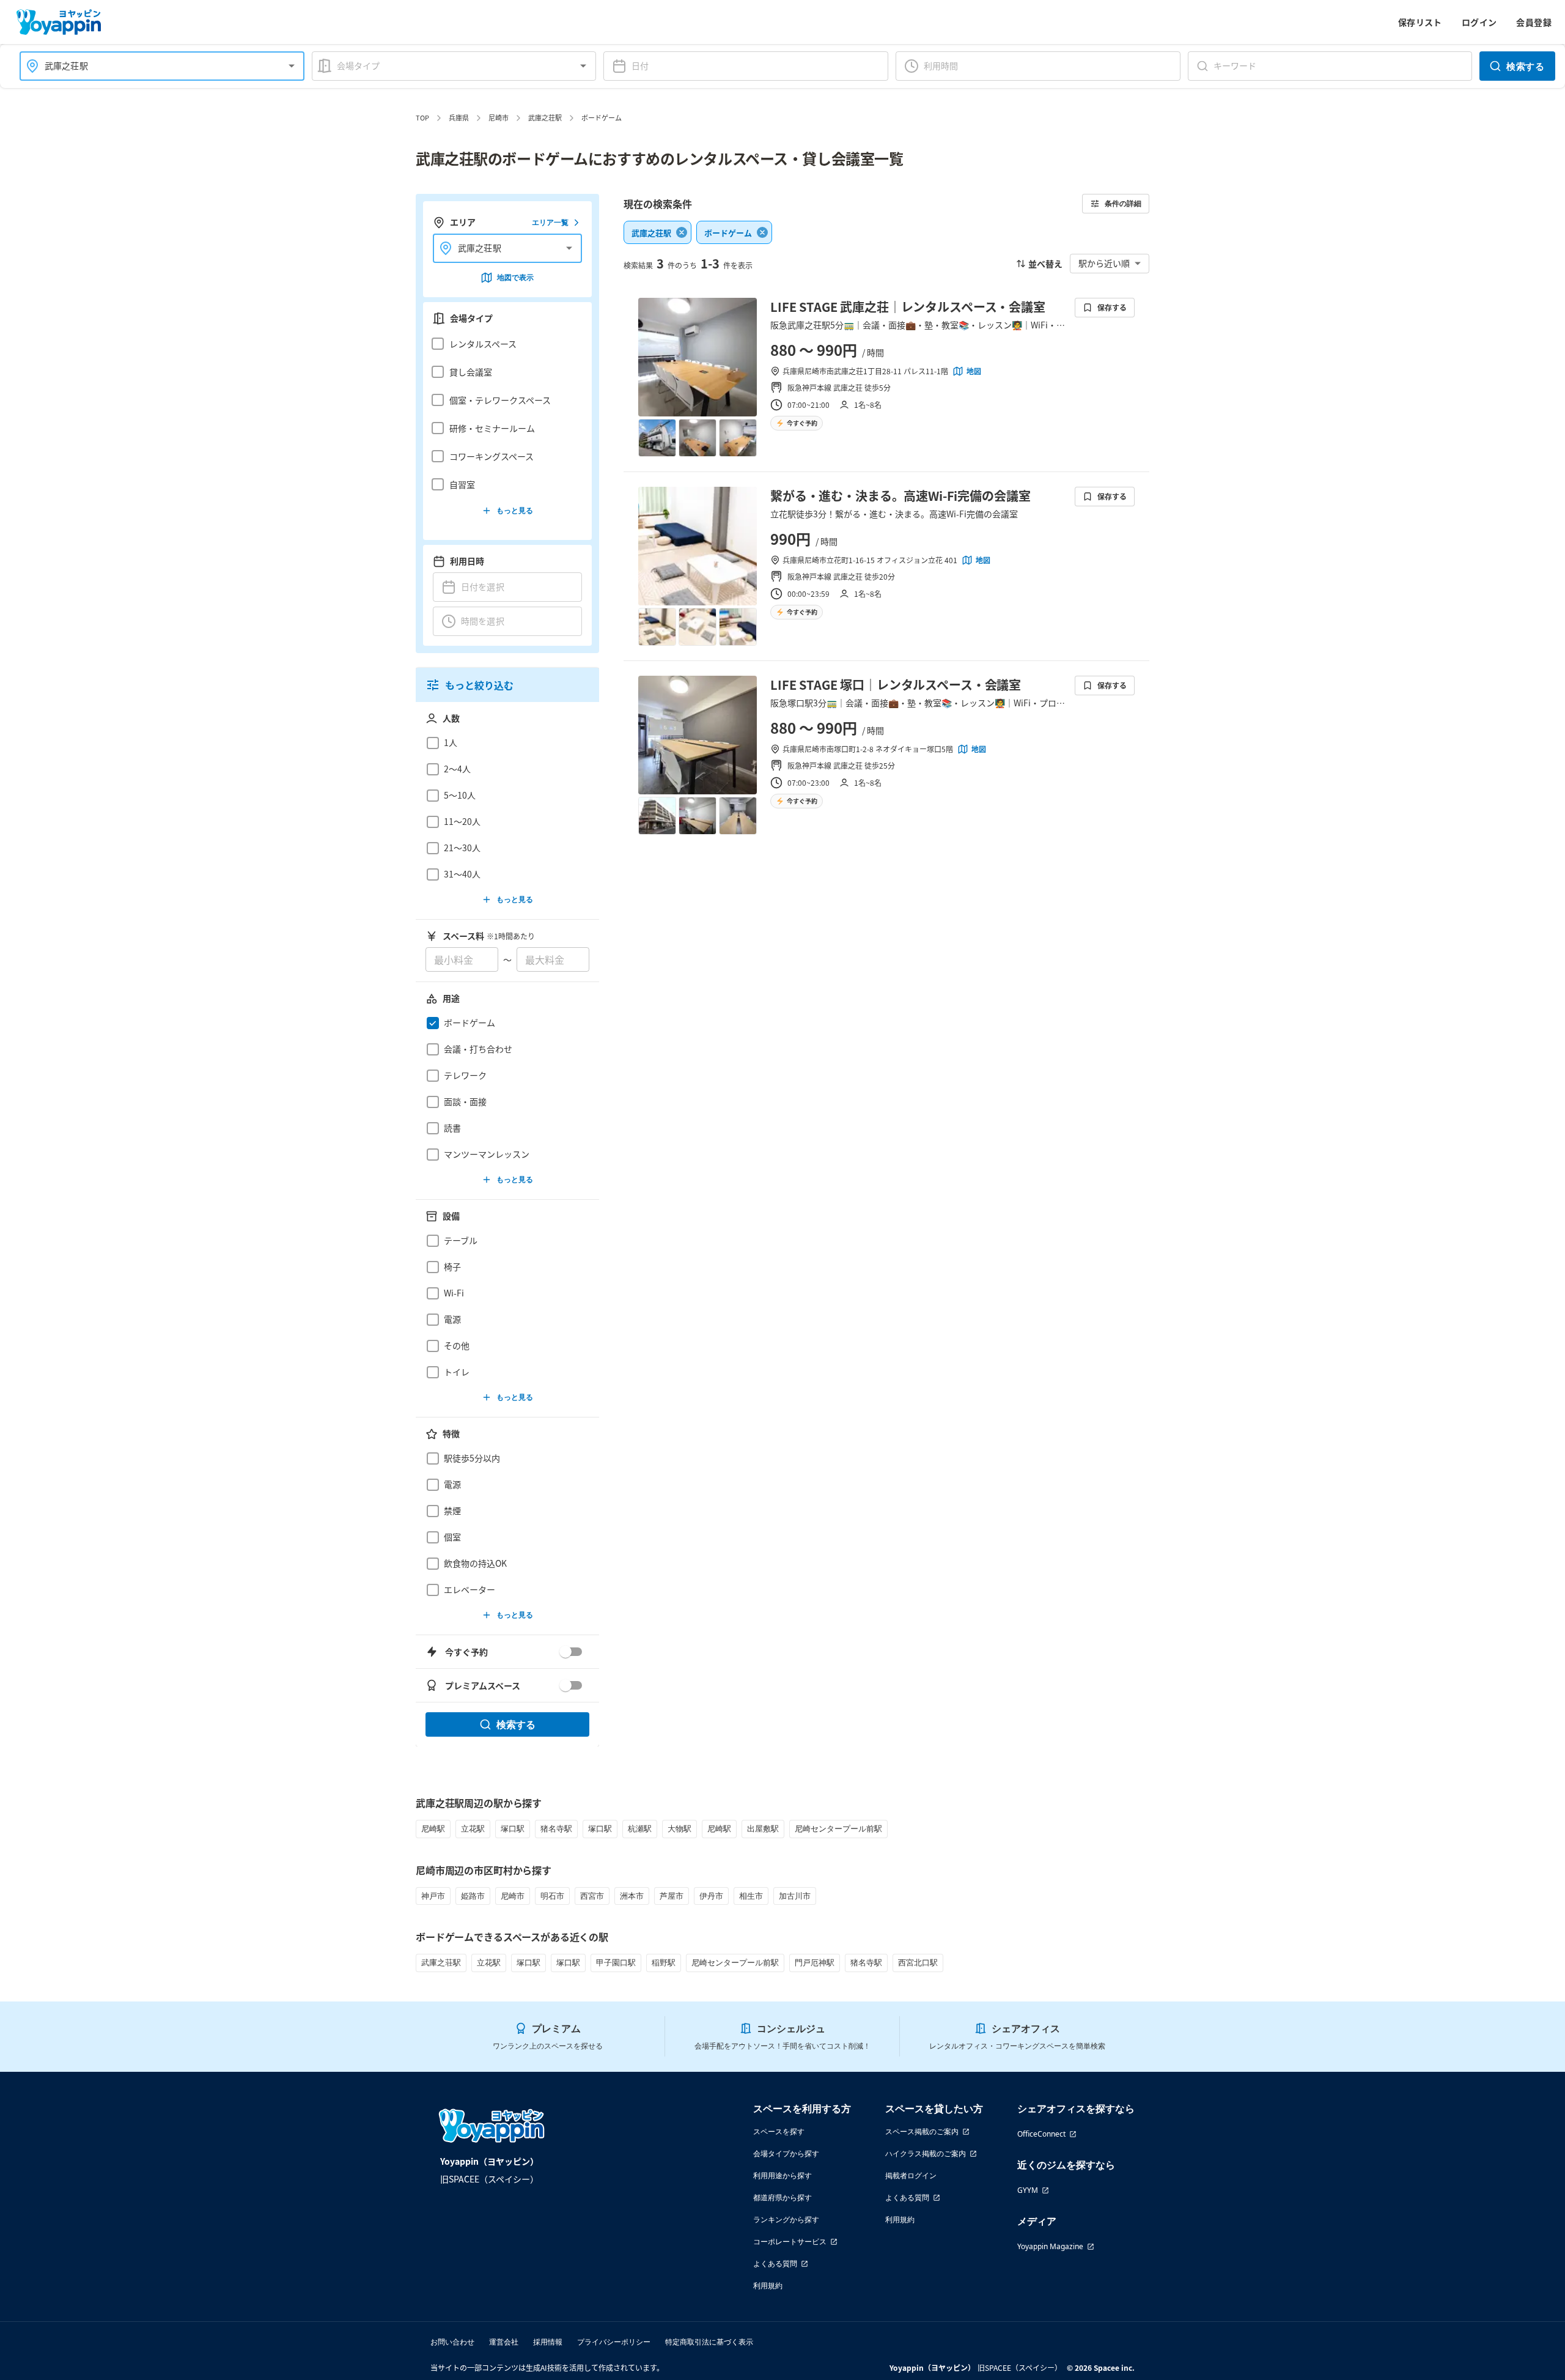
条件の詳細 (1123, 203)
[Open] (292, 66)
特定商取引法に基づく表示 (709, 2342)
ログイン (1479, 22)
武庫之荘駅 (545, 117)
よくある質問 (775, 2264)
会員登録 (1534, 22)
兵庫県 (459, 117)
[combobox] (155, 66)
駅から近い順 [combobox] (1104, 263)
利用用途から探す (782, 2175)
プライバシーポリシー (614, 2342)
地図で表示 (515, 277)
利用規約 (768, 2286)
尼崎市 (499, 117)
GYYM (1028, 2190)
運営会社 (504, 2342)
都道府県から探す (782, 2197)
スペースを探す (779, 2131)
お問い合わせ (452, 2342)
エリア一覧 (550, 222)
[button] (504, 344)
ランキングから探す (786, 2219)
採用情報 (548, 2342)
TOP (422, 117)
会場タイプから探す (786, 2153)
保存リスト (1420, 22)
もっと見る (515, 510)
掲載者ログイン (911, 2175)
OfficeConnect (1041, 2134)
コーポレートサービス (790, 2241)
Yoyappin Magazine (1050, 2246)
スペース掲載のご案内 (922, 2131)
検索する (1525, 66)
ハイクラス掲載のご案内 (926, 2153)
